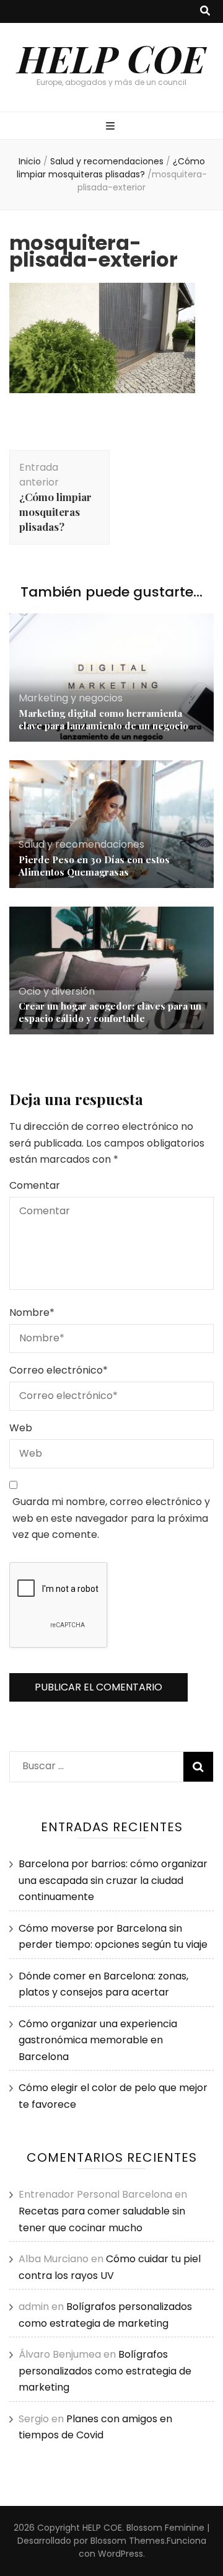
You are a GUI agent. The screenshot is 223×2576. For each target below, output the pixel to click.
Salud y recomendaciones (107, 161)
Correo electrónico (59, 1370)
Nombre (32, 1312)
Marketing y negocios (71, 698)
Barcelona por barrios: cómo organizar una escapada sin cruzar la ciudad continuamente (113, 1880)
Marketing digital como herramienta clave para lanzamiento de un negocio (103, 719)
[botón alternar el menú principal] (112, 127)
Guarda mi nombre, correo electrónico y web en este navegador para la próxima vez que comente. (111, 1518)
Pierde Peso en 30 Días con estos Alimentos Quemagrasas (94, 866)
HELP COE (111, 58)
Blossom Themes (128, 2541)
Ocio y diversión (57, 991)
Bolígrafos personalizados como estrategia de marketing (105, 2371)
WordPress (120, 2554)
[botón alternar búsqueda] (205, 11)
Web (21, 1428)
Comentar (35, 1185)
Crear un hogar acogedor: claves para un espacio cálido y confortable (110, 1012)
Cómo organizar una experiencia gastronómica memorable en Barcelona (98, 2040)
